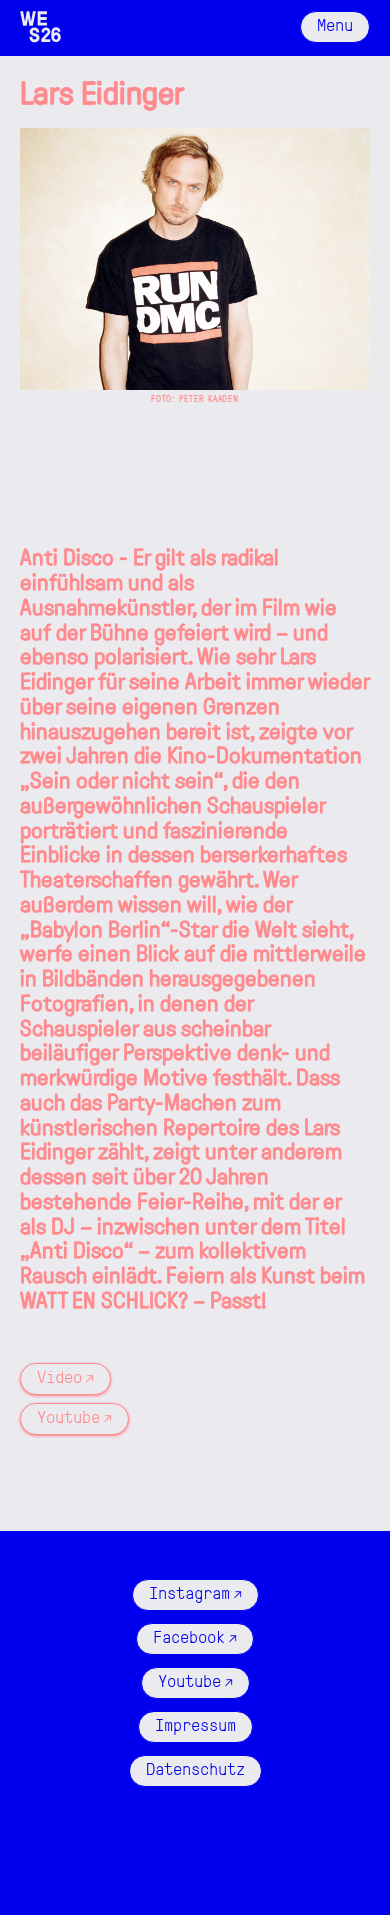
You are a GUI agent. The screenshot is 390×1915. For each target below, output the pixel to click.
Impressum (195, 1724)
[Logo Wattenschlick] (40, 27)
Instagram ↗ (195, 1592)
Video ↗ (65, 1376)
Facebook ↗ (195, 1636)
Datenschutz (195, 1768)
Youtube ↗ (74, 1416)
